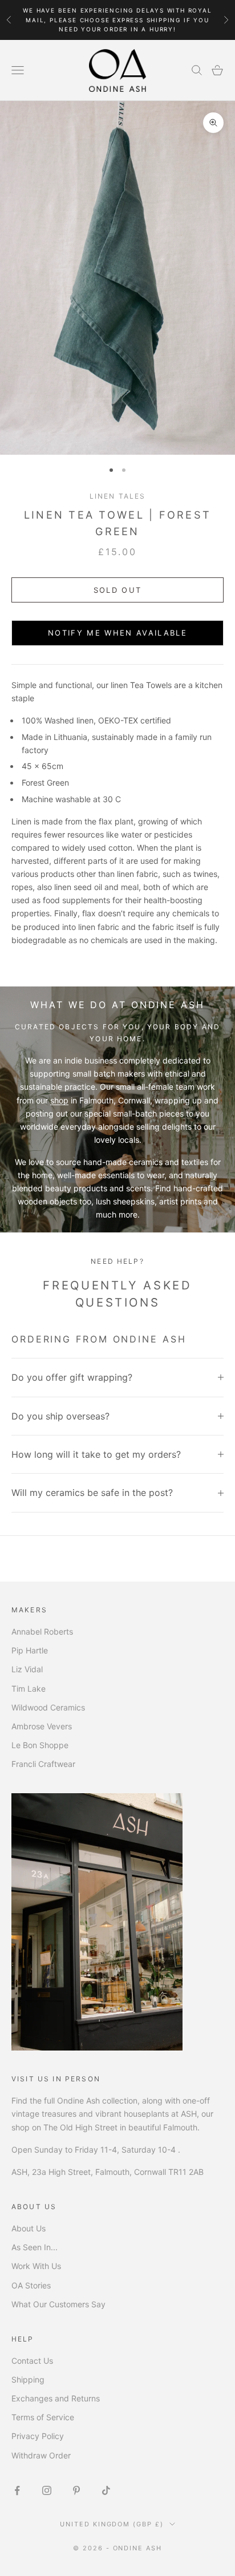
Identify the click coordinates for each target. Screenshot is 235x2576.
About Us (29, 2228)
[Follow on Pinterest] (76, 2490)
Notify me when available (117, 633)
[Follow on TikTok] (106, 2490)
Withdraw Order (41, 2455)
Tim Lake (29, 1689)
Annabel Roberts (42, 1631)
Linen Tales (118, 496)
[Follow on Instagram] (47, 2490)
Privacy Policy (38, 2436)
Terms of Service (43, 2417)
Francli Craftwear (43, 1764)
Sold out (118, 590)
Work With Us (36, 2266)
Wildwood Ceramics (48, 1707)
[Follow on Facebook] (17, 2490)
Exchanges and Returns (56, 2398)
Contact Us (32, 2361)
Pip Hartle (30, 1650)
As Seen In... (35, 2247)
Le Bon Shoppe (40, 1745)
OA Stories (31, 2285)
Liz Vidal (27, 1669)
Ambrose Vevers (42, 1726)
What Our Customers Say (58, 2304)
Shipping (28, 2379)
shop (59, 1100)
